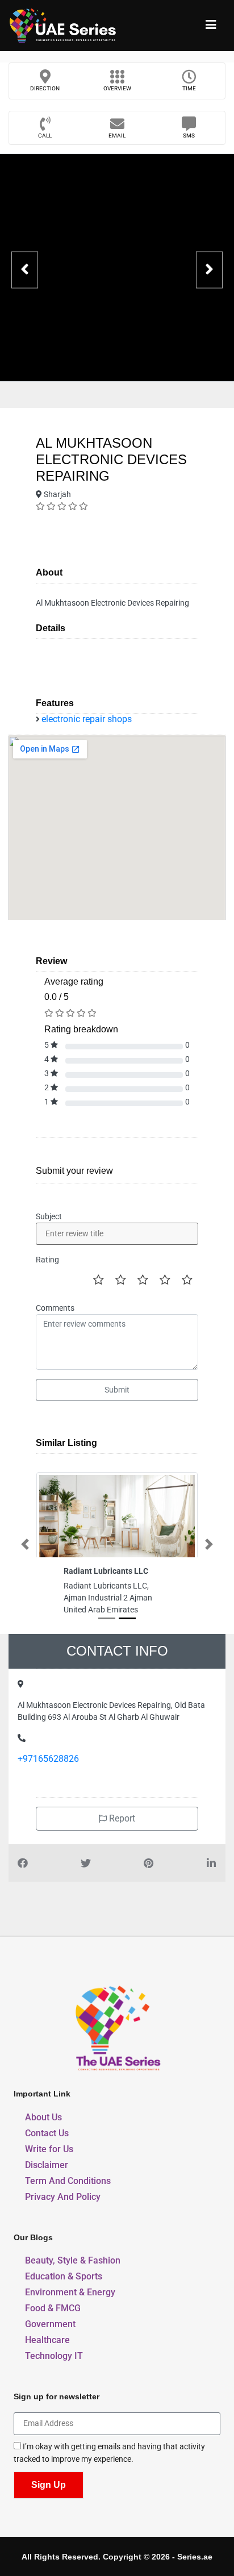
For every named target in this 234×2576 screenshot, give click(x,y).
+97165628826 (48, 1759)
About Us (43, 2117)
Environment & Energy (70, 2292)
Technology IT (54, 2356)
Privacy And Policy (63, 2197)
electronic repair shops (87, 719)
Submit (117, 1390)
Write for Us (49, 2149)
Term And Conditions (68, 2181)
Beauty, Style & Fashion (73, 2260)
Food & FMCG (53, 2308)
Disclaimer (47, 2165)
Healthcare (47, 2340)
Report (121, 1818)
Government (50, 2324)
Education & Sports (64, 2276)
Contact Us (47, 2133)
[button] (25, 1544)
